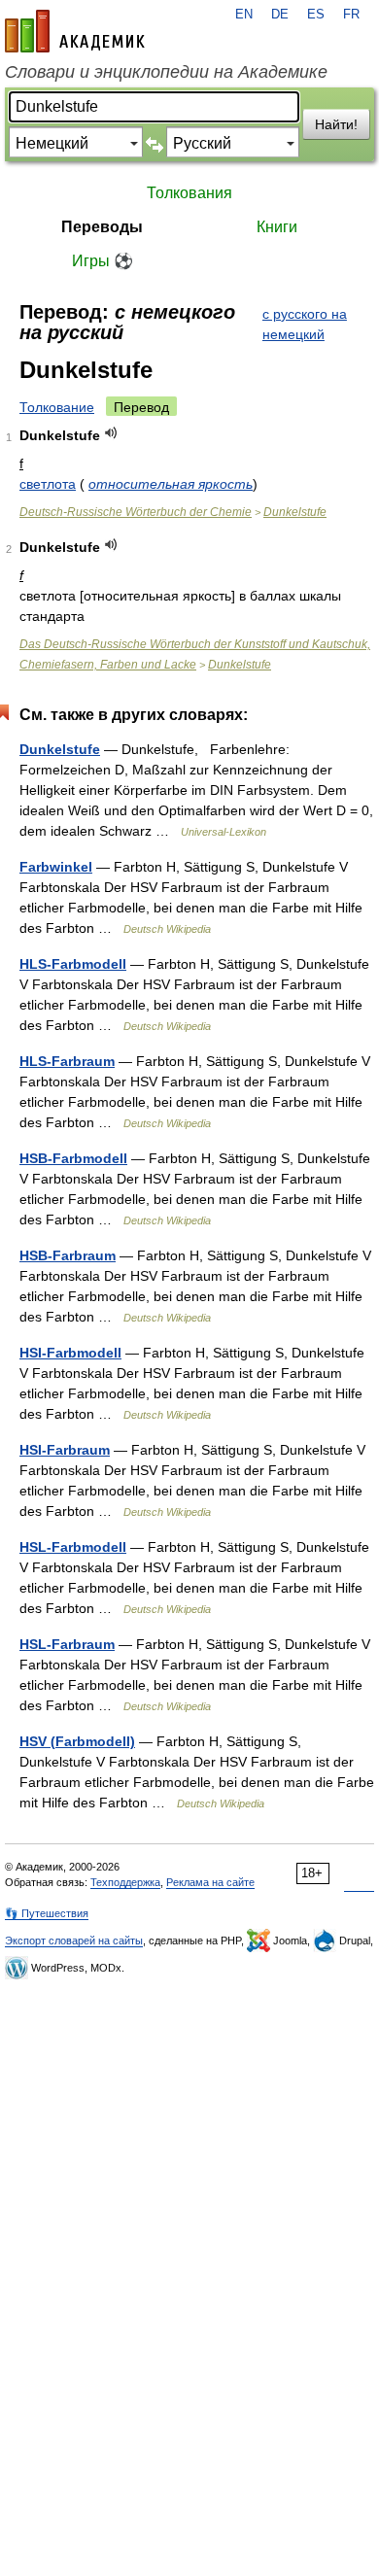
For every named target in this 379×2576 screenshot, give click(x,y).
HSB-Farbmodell (73, 1158)
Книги (277, 227)
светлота (48, 484)
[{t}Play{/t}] (111, 433)
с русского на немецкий (305, 324)
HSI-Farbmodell (70, 1353)
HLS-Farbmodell (73, 964)
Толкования (189, 193)
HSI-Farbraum (65, 1450)
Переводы (102, 227)
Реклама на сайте (210, 1882)
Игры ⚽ (103, 261)
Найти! (336, 124)
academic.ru (75, 31)
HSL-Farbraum (67, 1644)
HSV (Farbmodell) (77, 1741)
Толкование (57, 407)
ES (316, 15)
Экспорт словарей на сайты (74, 1941)
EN (244, 15)
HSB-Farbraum (68, 1255)
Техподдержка (125, 1882)
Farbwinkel (56, 867)
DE (280, 15)
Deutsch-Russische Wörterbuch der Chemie (136, 512)
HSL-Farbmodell (73, 1547)
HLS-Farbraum (67, 1061)
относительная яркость (171, 484)
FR (351, 15)
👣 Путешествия (47, 1913)
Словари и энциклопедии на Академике (166, 72)
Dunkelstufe (295, 512)
